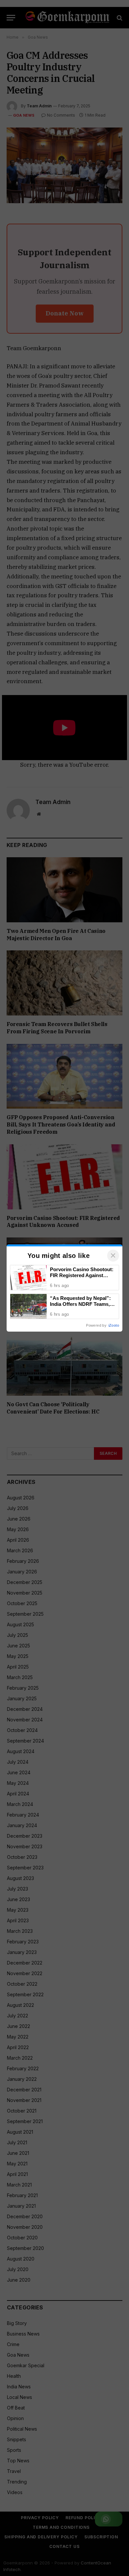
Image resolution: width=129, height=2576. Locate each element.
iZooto (114, 1325)
